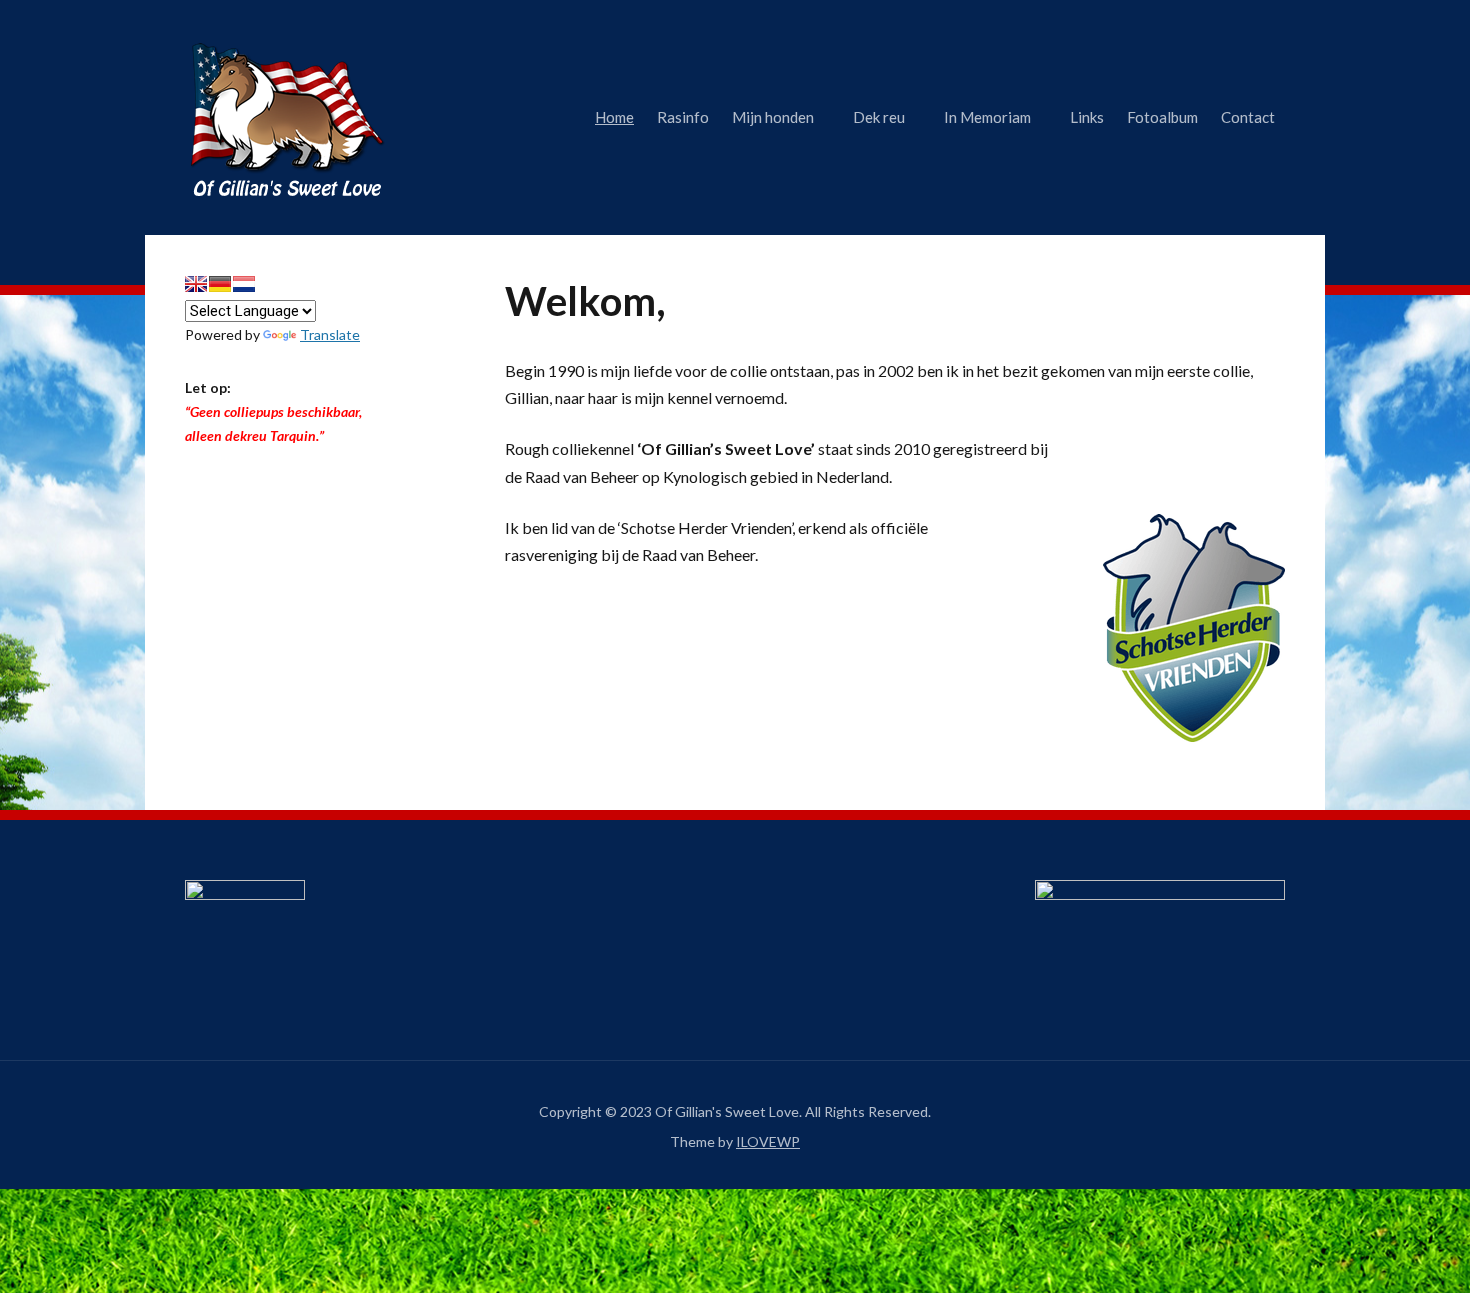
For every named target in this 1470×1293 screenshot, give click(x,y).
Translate (330, 334)
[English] (196, 284)
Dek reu (879, 117)
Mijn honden (773, 117)
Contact (1248, 117)
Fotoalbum (1162, 117)
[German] (220, 284)
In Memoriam (987, 117)
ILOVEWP (768, 1141)
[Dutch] (244, 284)
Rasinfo (683, 117)
